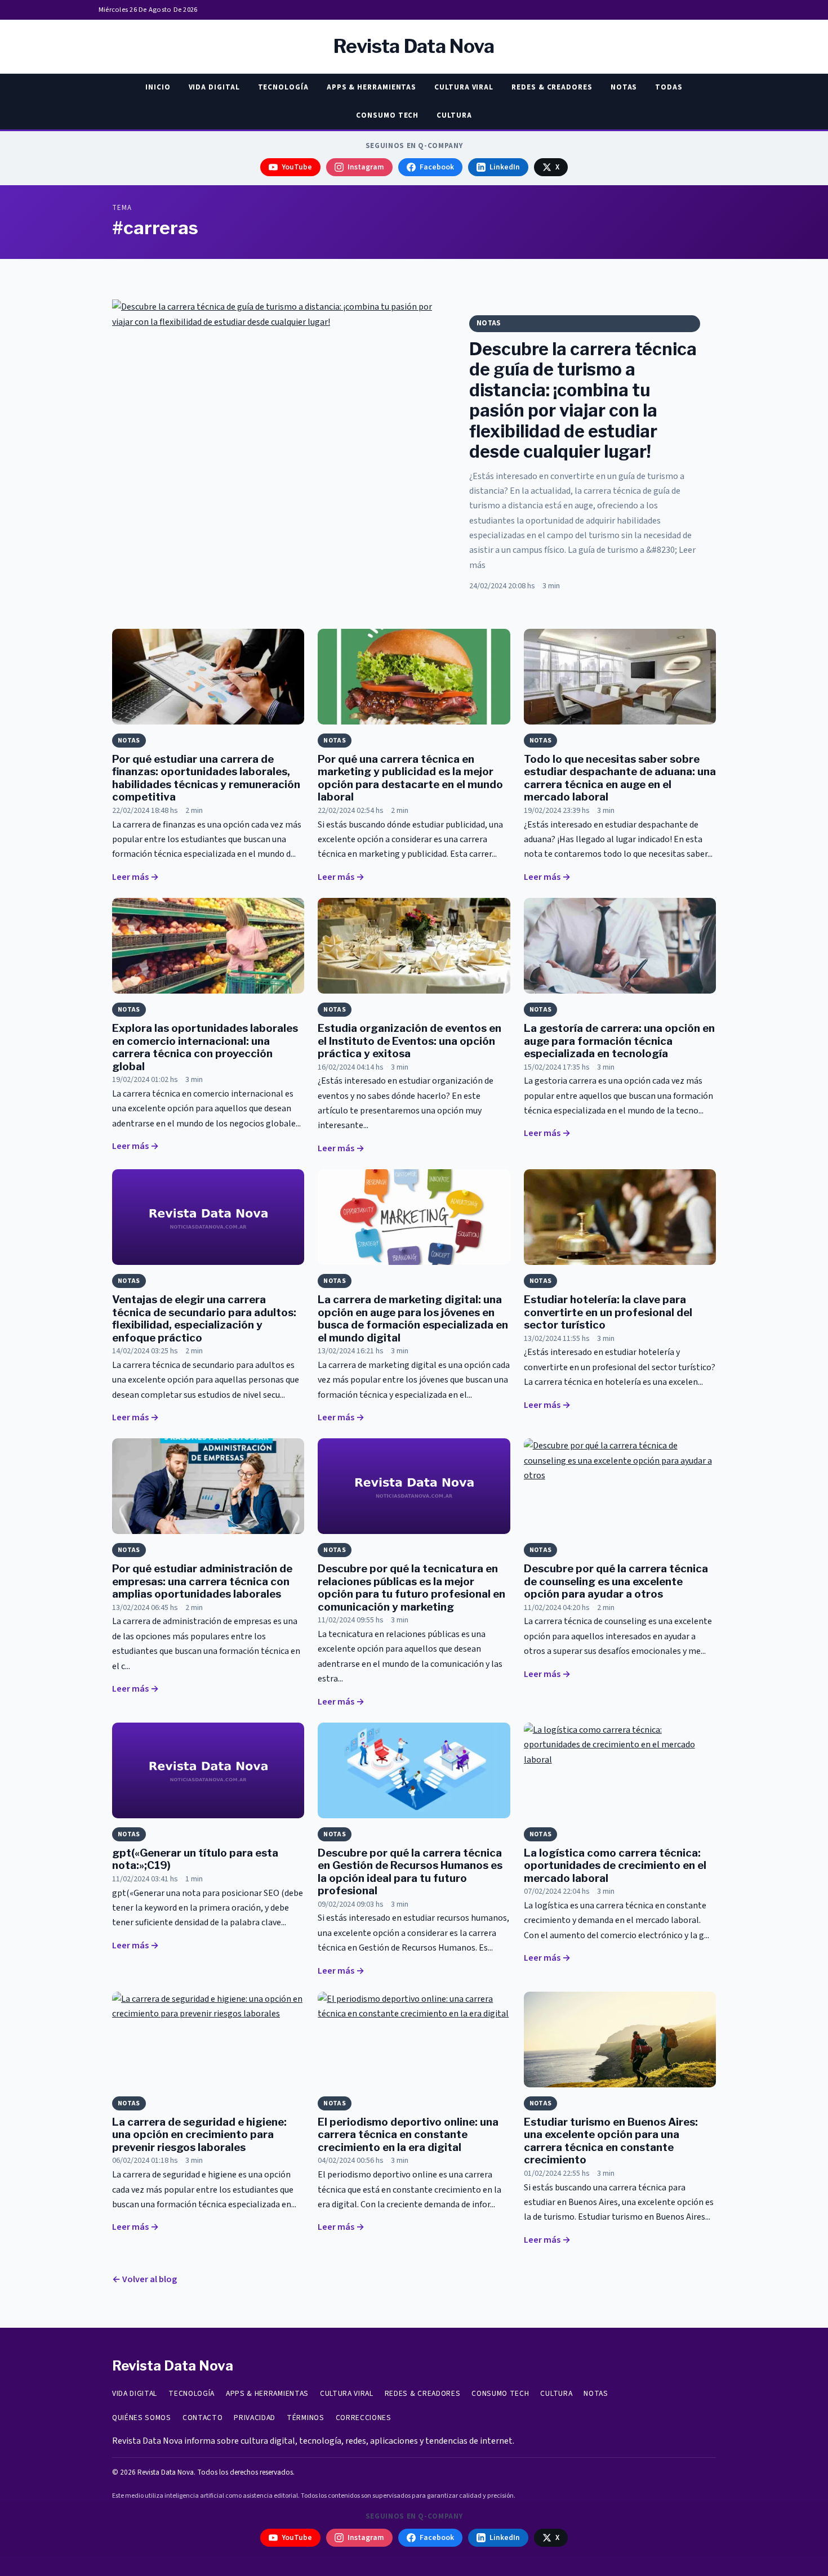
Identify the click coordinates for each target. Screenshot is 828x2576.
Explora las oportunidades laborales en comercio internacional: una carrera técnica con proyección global (205, 1047)
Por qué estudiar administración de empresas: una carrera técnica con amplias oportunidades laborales (202, 1581)
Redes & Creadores (552, 87)
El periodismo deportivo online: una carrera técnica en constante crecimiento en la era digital (408, 2135)
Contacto (202, 2418)
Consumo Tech (387, 115)
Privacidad (255, 2418)
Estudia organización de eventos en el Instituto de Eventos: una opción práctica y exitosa (409, 1041)
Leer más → (135, 877)
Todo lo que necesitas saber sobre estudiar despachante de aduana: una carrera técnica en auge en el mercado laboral (620, 778)
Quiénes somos (142, 2418)
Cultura (454, 115)
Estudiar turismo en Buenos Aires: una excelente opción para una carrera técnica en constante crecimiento (611, 2141)
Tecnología (283, 87)
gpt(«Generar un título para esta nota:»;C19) (195, 1859)
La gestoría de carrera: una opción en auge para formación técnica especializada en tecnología (619, 1041)
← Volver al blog (144, 2279)
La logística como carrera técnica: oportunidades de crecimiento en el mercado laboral (615, 1866)
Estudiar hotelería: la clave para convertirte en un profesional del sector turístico (608, 1312)
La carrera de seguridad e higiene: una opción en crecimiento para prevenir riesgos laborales (199, 2135)
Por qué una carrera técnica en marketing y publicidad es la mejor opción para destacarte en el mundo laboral (410, 778)
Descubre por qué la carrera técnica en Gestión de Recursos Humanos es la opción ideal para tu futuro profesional (410, 1872)
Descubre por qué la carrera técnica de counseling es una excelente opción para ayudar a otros (616, 1581)
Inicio (158, 87)
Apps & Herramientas (371, 87)
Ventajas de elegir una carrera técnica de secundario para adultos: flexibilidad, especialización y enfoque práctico (204, 1318)
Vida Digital (214, 87)
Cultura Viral (464, 87)
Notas (624, 87)
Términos (305, 2418)
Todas (669, 87)
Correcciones (364, 2418)
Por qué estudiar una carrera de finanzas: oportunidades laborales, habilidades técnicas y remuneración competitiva (206, 778)
